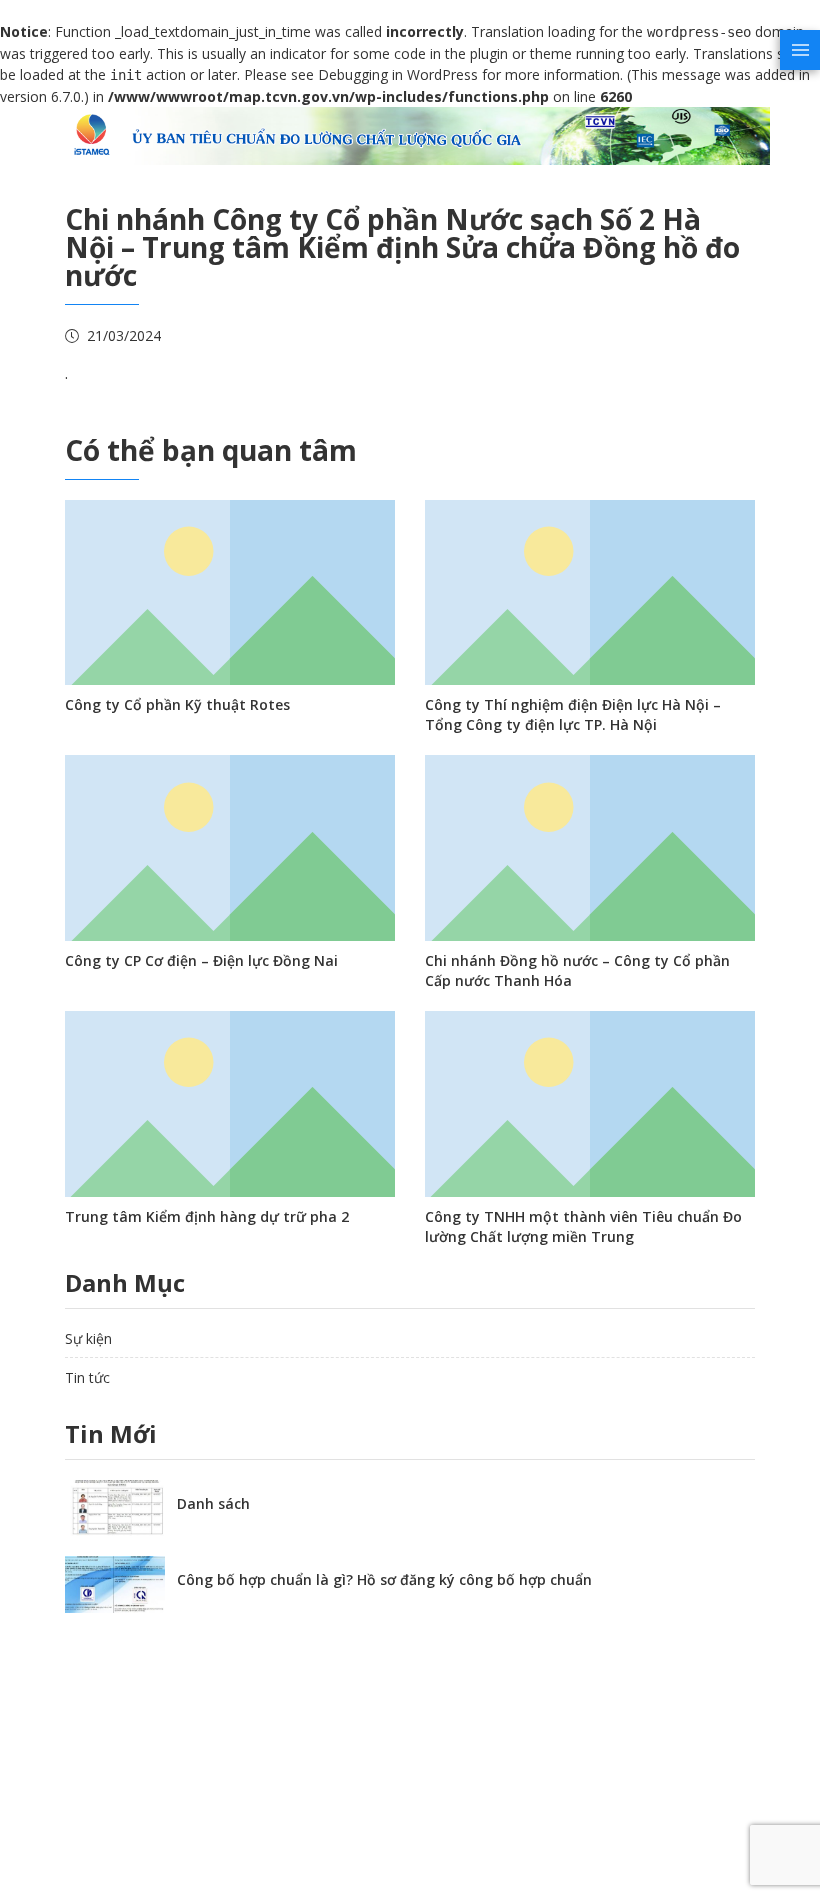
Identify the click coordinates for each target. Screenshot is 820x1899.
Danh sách (213, 1503)
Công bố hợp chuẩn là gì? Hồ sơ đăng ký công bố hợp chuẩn (384, 1579)
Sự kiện (88, 1338)
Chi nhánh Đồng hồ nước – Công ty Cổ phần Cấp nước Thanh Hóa (577, 970)
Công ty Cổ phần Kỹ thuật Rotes (177, 704)
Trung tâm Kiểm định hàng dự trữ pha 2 (207, 1216)
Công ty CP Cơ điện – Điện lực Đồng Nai (201, 960)
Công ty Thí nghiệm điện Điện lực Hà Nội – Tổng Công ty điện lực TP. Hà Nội (573, 714)
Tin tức (87, 1377)
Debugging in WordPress (398, 74)
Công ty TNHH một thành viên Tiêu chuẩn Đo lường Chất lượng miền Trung (583, 1226)
